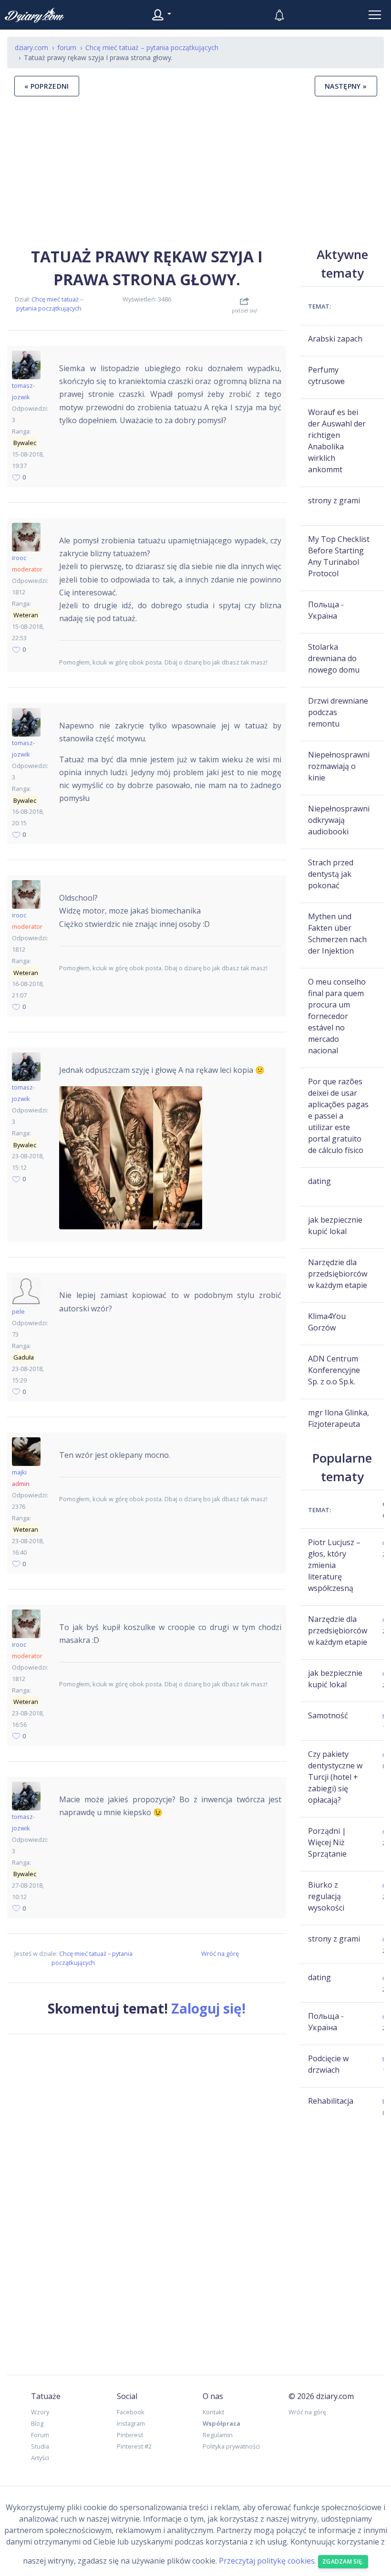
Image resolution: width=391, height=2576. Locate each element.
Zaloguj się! (208, 2008)
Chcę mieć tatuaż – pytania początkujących (50, 304)
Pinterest (130, 2435)
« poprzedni (47, 86)
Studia (40, 2446)
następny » (346, 86)
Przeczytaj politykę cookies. (268, 2561)
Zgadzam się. (343, 2561)
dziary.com (31, 47)
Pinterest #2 (134, 2446)
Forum (40, 2435)
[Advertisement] (195, 171)
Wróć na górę (220, 1953)
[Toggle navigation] (375, 15)
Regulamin (218, 2435)
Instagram (131, 2423)
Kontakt (213, 2412)
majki (19, 1472)
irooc (19, 558)
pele (18, 1311)
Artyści (40, 2458)
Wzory (40, 2412)
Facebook (131, 2412)
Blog (37, 2423)
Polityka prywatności (231, 2446)
